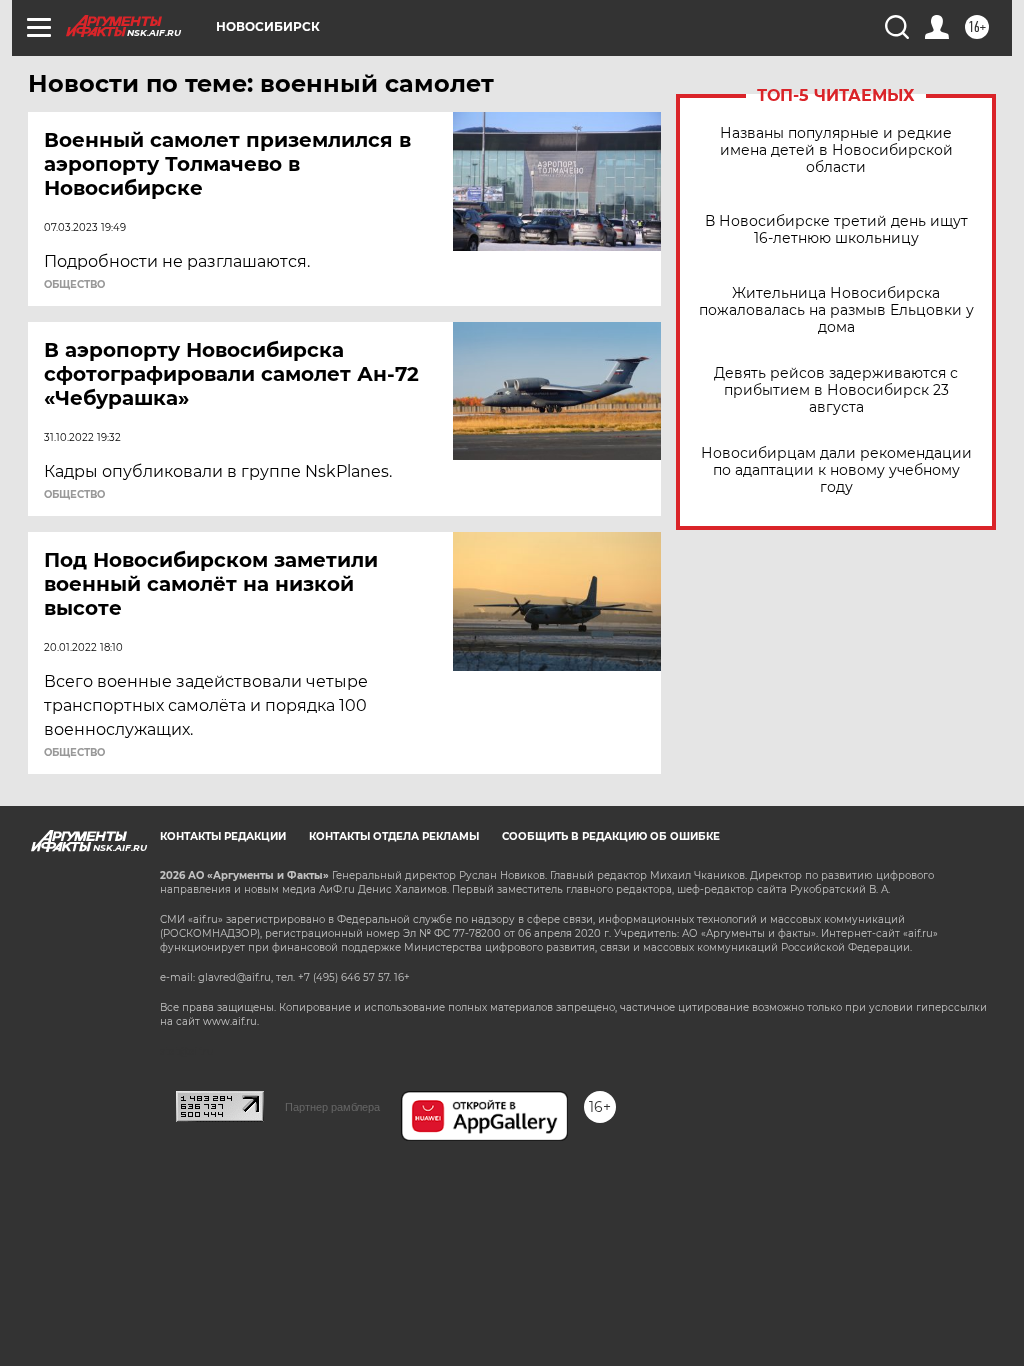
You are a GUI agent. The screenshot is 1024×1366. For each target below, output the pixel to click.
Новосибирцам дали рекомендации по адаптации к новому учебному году (836, 470)
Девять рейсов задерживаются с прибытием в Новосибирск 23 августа (836, 390)
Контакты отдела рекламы (394, 836)
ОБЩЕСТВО (74, 285)
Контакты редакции (223, 836)
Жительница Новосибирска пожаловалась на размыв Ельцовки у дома (836, 310)
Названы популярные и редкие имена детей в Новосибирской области (836, 150)
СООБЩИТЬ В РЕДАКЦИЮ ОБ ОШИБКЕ (611, 836)
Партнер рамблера (332, 1107)
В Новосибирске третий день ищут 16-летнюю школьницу (836, 230)
